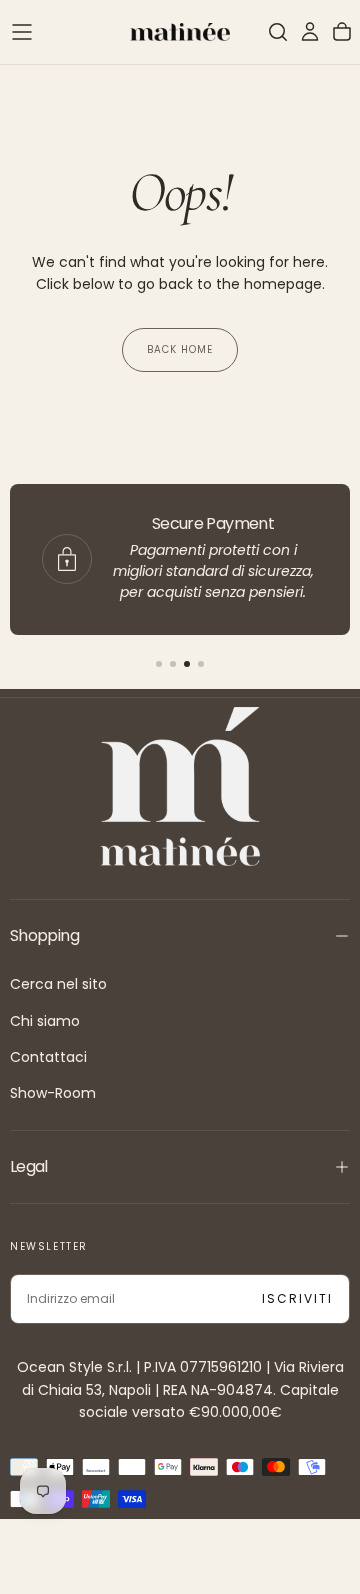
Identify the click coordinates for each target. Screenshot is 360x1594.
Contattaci (48, 1057)
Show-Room (53, 1093)
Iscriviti (297, 1298)
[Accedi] (310, 32)
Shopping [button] (44, 935)
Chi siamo (45, 1021)
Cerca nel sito (58, 984)
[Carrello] (342, 32)
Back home (180, 349)
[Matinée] (180, 786)
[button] (22, 32)
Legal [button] (29, 1166)
